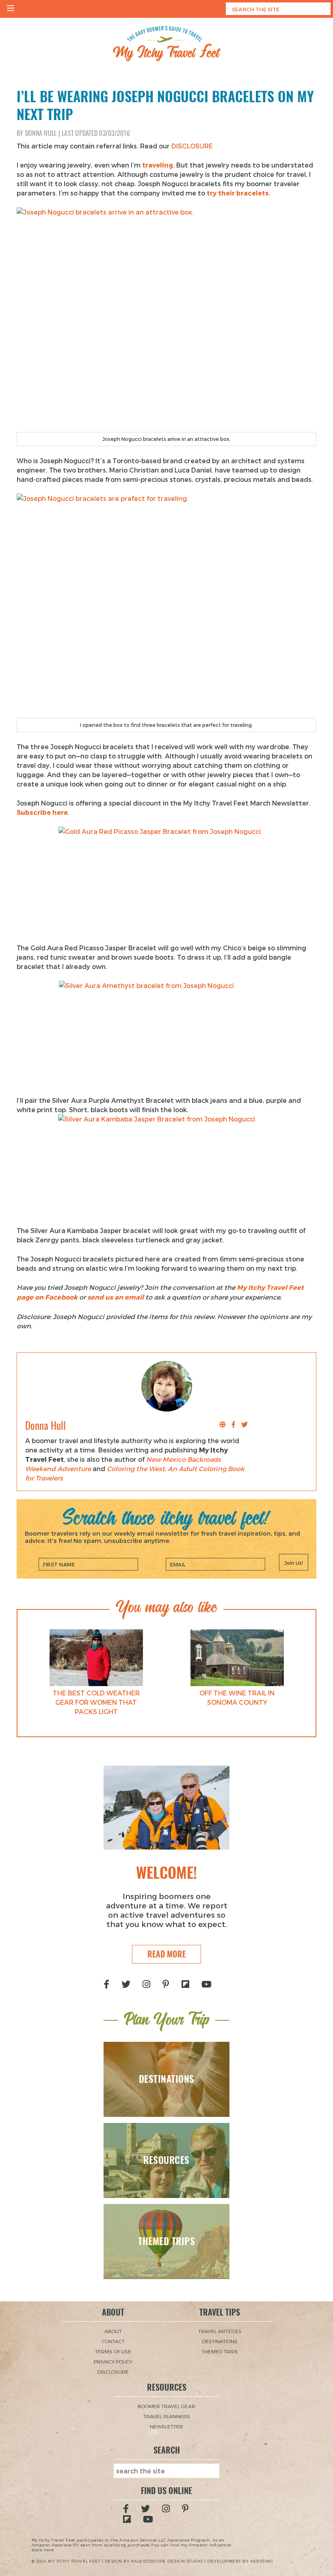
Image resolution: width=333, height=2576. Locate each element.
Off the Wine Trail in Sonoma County (237, 1697)
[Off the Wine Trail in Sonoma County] (237, 1658)
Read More (167, 1954)
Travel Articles (220, 2331)
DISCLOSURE (192, 146)
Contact (113, 2341)
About (113, 2331)
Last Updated (96, 133)
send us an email (116, 1297)
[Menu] (11, 9)
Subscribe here (42, 812)
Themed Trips (220, 2351)
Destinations (220, 2341)
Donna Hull (41, 133)
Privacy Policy (113, 2361)
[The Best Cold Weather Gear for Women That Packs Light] (96, 1658)
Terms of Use (113, 2351)
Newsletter (166, 2426)
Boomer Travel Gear (166, 2406)
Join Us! (294, 1563)
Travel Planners (167, 2416)
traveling (158, 165)
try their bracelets (238, 193)
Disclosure (113, 2372)
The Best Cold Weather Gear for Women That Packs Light (96, 1702)
